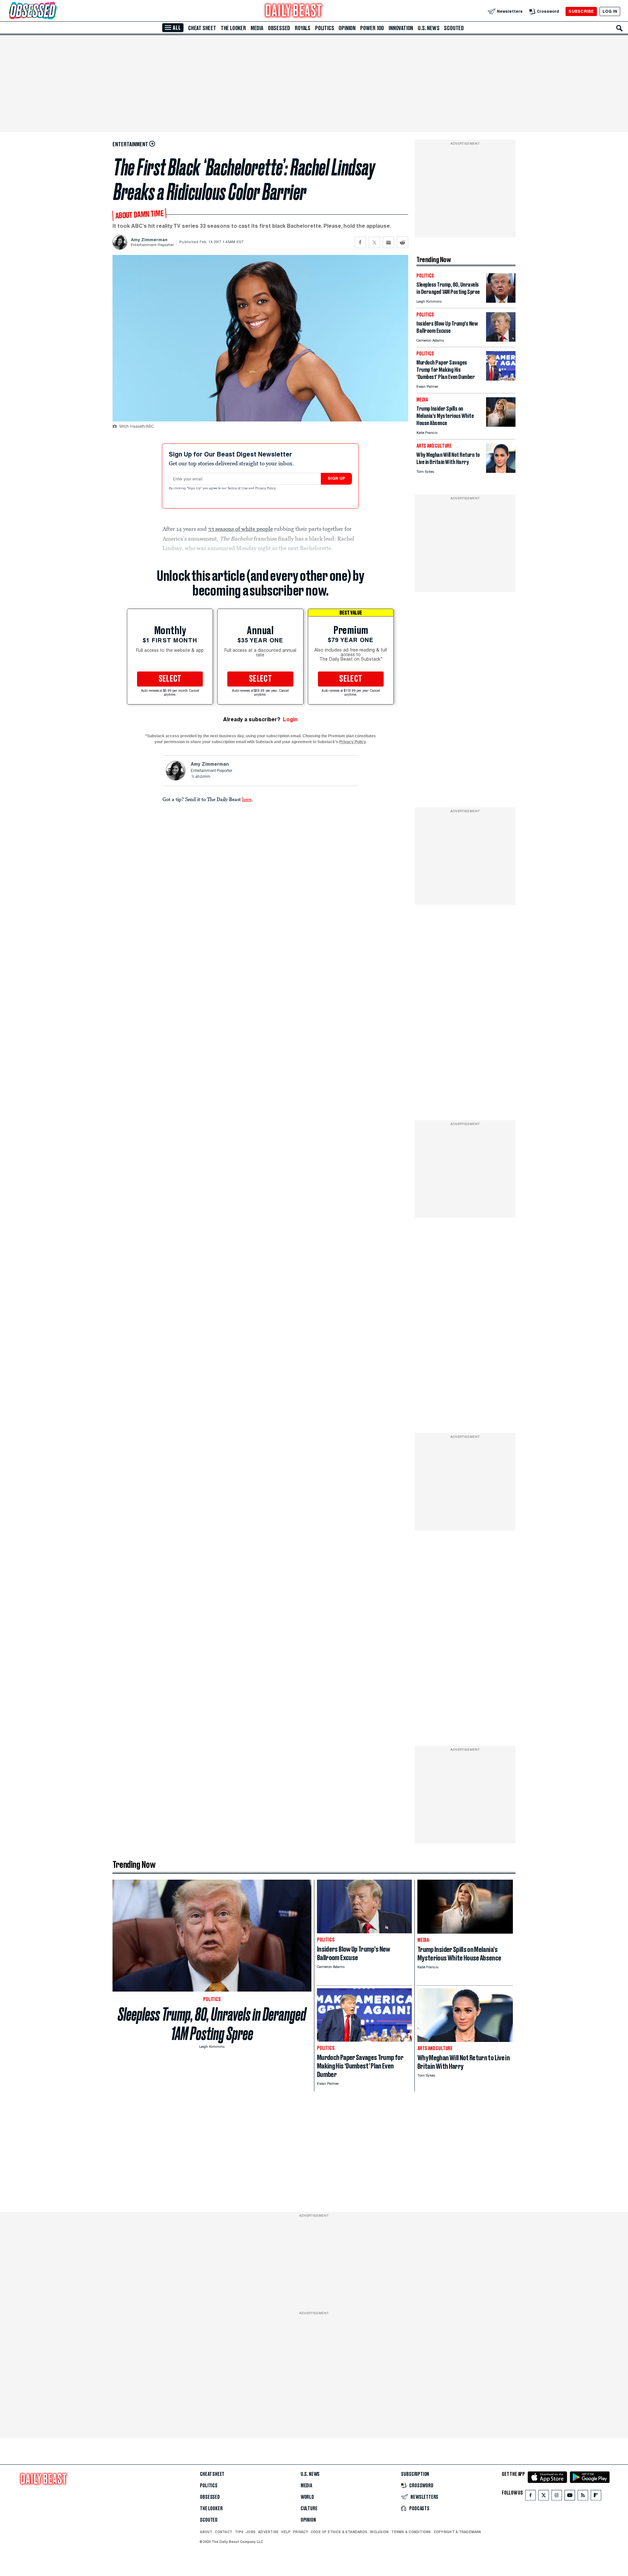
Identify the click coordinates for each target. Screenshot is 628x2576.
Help (286, 2532)
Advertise (268, 2532)
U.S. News (428, 28)
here (247, 799)
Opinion (347, 28)
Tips (239, 2532)
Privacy (301, 2532)
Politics (324, 28)
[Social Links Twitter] (544, 2497)
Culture (309, 2509)
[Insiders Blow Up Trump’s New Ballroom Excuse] (501, 340)
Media (257, 28)
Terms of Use (238, 489)
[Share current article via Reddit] (402, 242)
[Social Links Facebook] (531, 2497)
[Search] (619, 28)
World (307, 2497)
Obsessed (279, 28)
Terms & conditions (411, 2532)
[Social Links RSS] (583, 2497)
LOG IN (610, 11)
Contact (224, 2532)
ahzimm (203, 777)
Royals (303, 28)
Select (170, 679)
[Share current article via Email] (388, 242)
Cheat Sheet (202, 28)
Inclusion (379, 2532)
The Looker (233, 28)
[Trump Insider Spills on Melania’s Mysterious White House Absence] (501, 425)
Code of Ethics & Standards (339, 2532)
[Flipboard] (596, 2497)
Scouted (454, 28)
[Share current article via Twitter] (374, 242)
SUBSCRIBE (581, 11)
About (206, 2532)
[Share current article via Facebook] (360, 242)
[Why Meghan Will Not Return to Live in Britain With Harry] (501, 471)
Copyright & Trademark (458, 2532)
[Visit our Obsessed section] (54, 11)
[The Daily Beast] (294, 11)
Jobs (251, 2532)
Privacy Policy (266, 489)
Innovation (401, 28)
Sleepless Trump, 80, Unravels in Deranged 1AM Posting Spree (212, 2024)
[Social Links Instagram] (557, 2497)
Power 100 (372, 28)
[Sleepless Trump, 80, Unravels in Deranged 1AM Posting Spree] (501, 301)
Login (290, 719)
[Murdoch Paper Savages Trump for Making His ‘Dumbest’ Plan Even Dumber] (501, 379)
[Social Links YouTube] (570, 2497)
